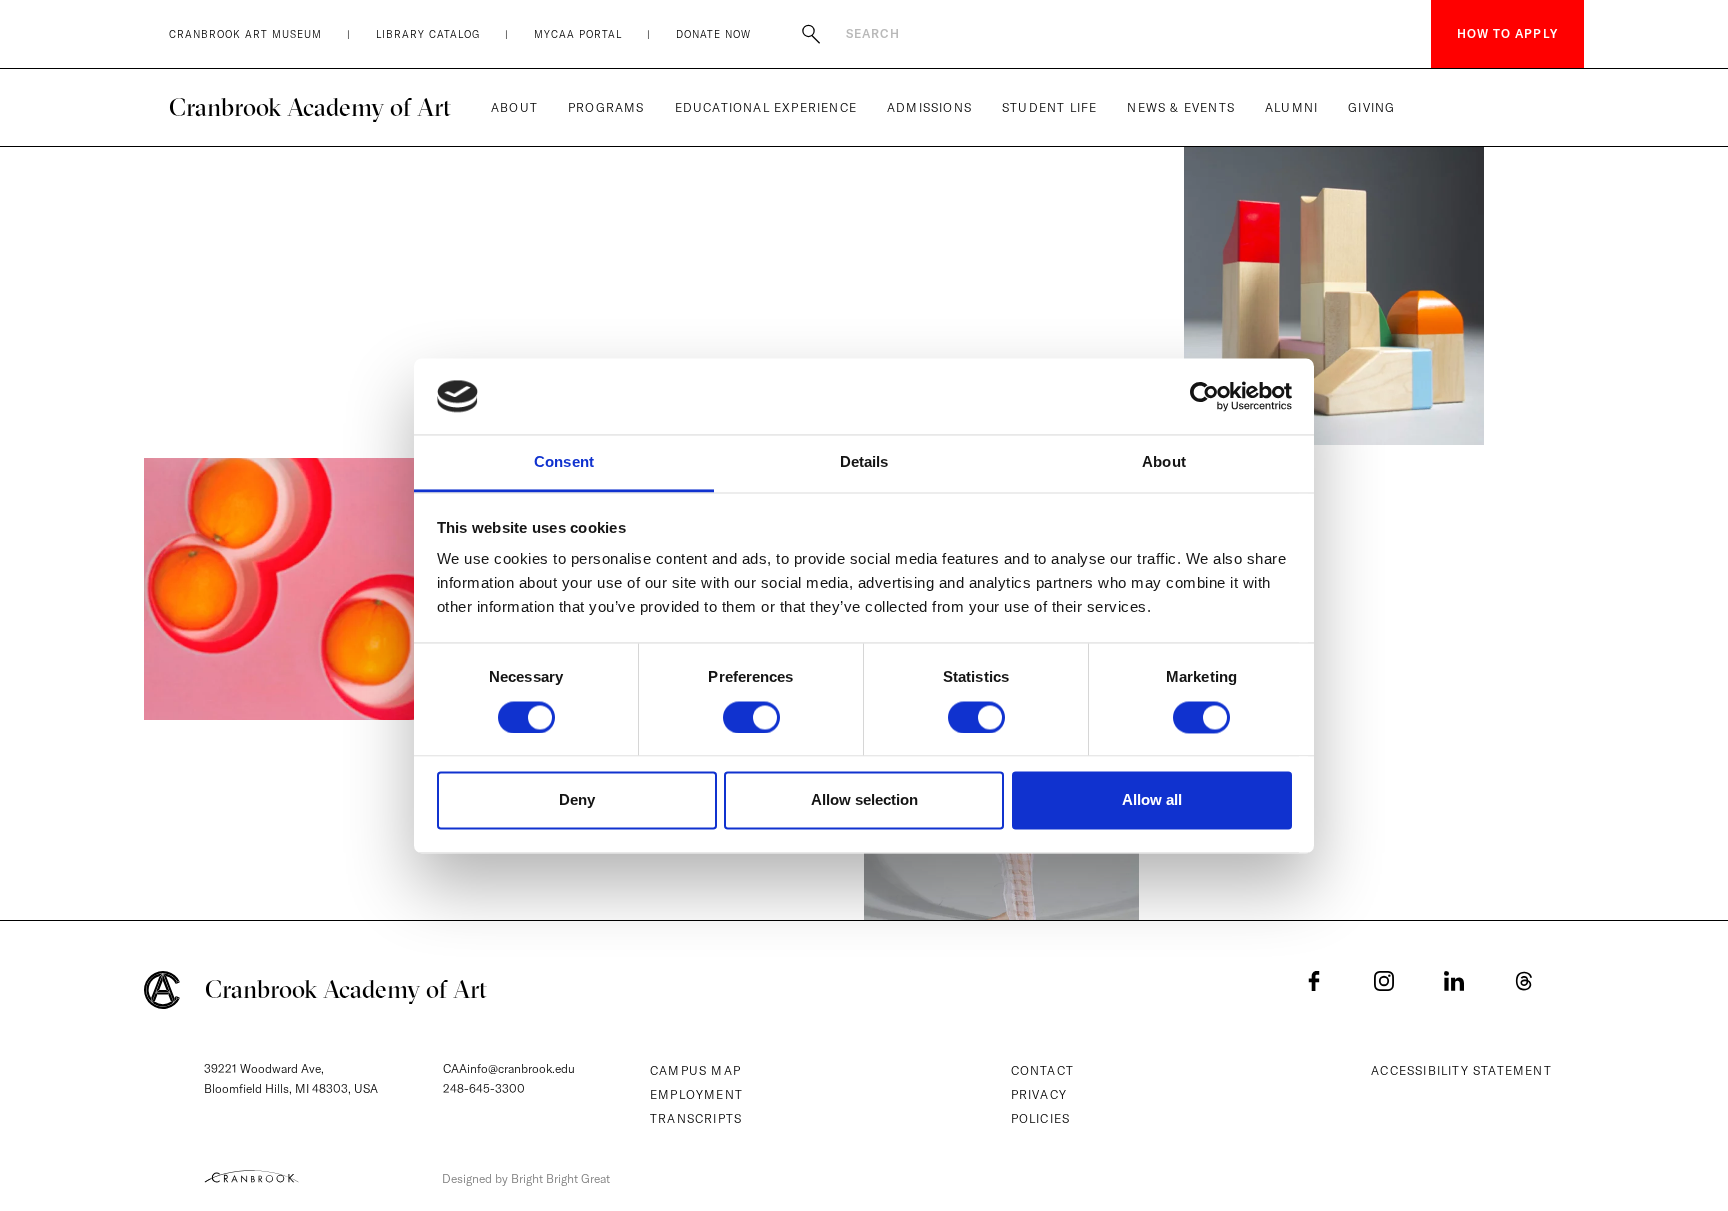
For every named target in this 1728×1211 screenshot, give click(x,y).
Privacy (1039, 1094)
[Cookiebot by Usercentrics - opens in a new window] (1204, 396)
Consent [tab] (564, 462)
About (514, 107)
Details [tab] (864, 462)
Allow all (1152, 800)
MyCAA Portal (578, 34)
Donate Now (713, 34)
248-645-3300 (484, 1088)
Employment (696, 1094)
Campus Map (695, 1070)
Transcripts (696, 1118)
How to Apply (1507, 33)
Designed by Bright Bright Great (526, 1178)
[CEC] (251, 1176)
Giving (1371, 107)
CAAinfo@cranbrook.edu (509, 1068)
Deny (577, 800)
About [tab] (1164, 462)
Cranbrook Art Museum (245, 34)
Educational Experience (766, 107)
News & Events (1181, 107)
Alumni (1291, 107)
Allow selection (864, 800)
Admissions (929, 107)
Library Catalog (428, 34)
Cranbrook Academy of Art (310, 107)
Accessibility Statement (1461, 1070)
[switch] (751, 717)
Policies (1041, 1118)
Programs (606, 107)
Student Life (1049, 107)
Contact (1042, 1070)
